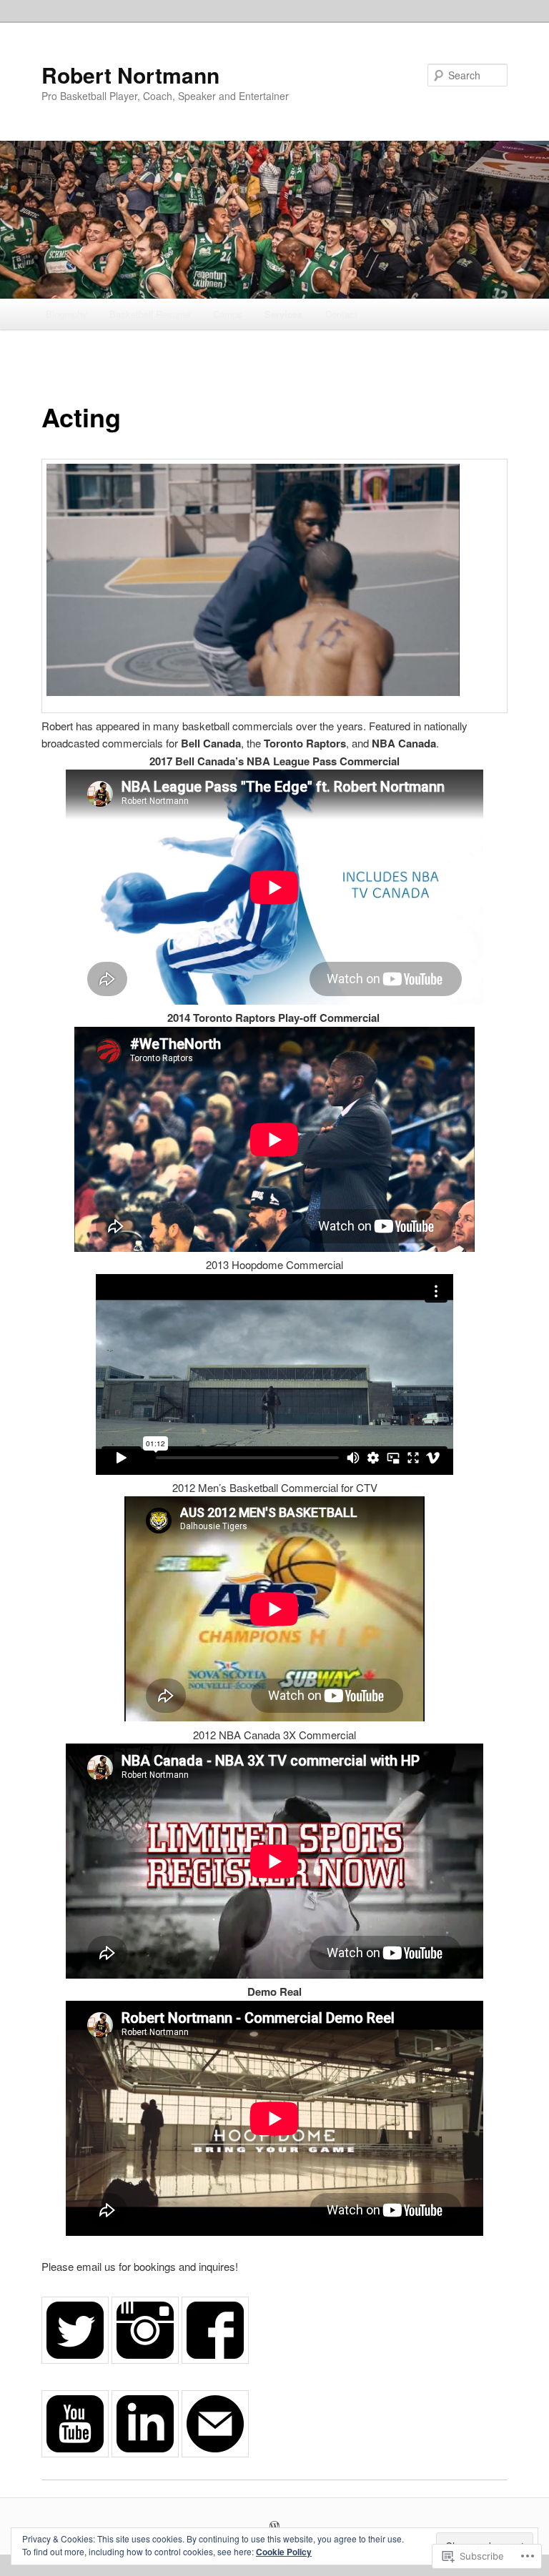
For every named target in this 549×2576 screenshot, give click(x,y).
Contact (341, 314)
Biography (66, 314)
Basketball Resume (150, 314)
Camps (228, 314)
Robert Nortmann (130, 75)
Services (283, 314)
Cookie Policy (284, 2552)
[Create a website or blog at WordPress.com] (274, 2527)
